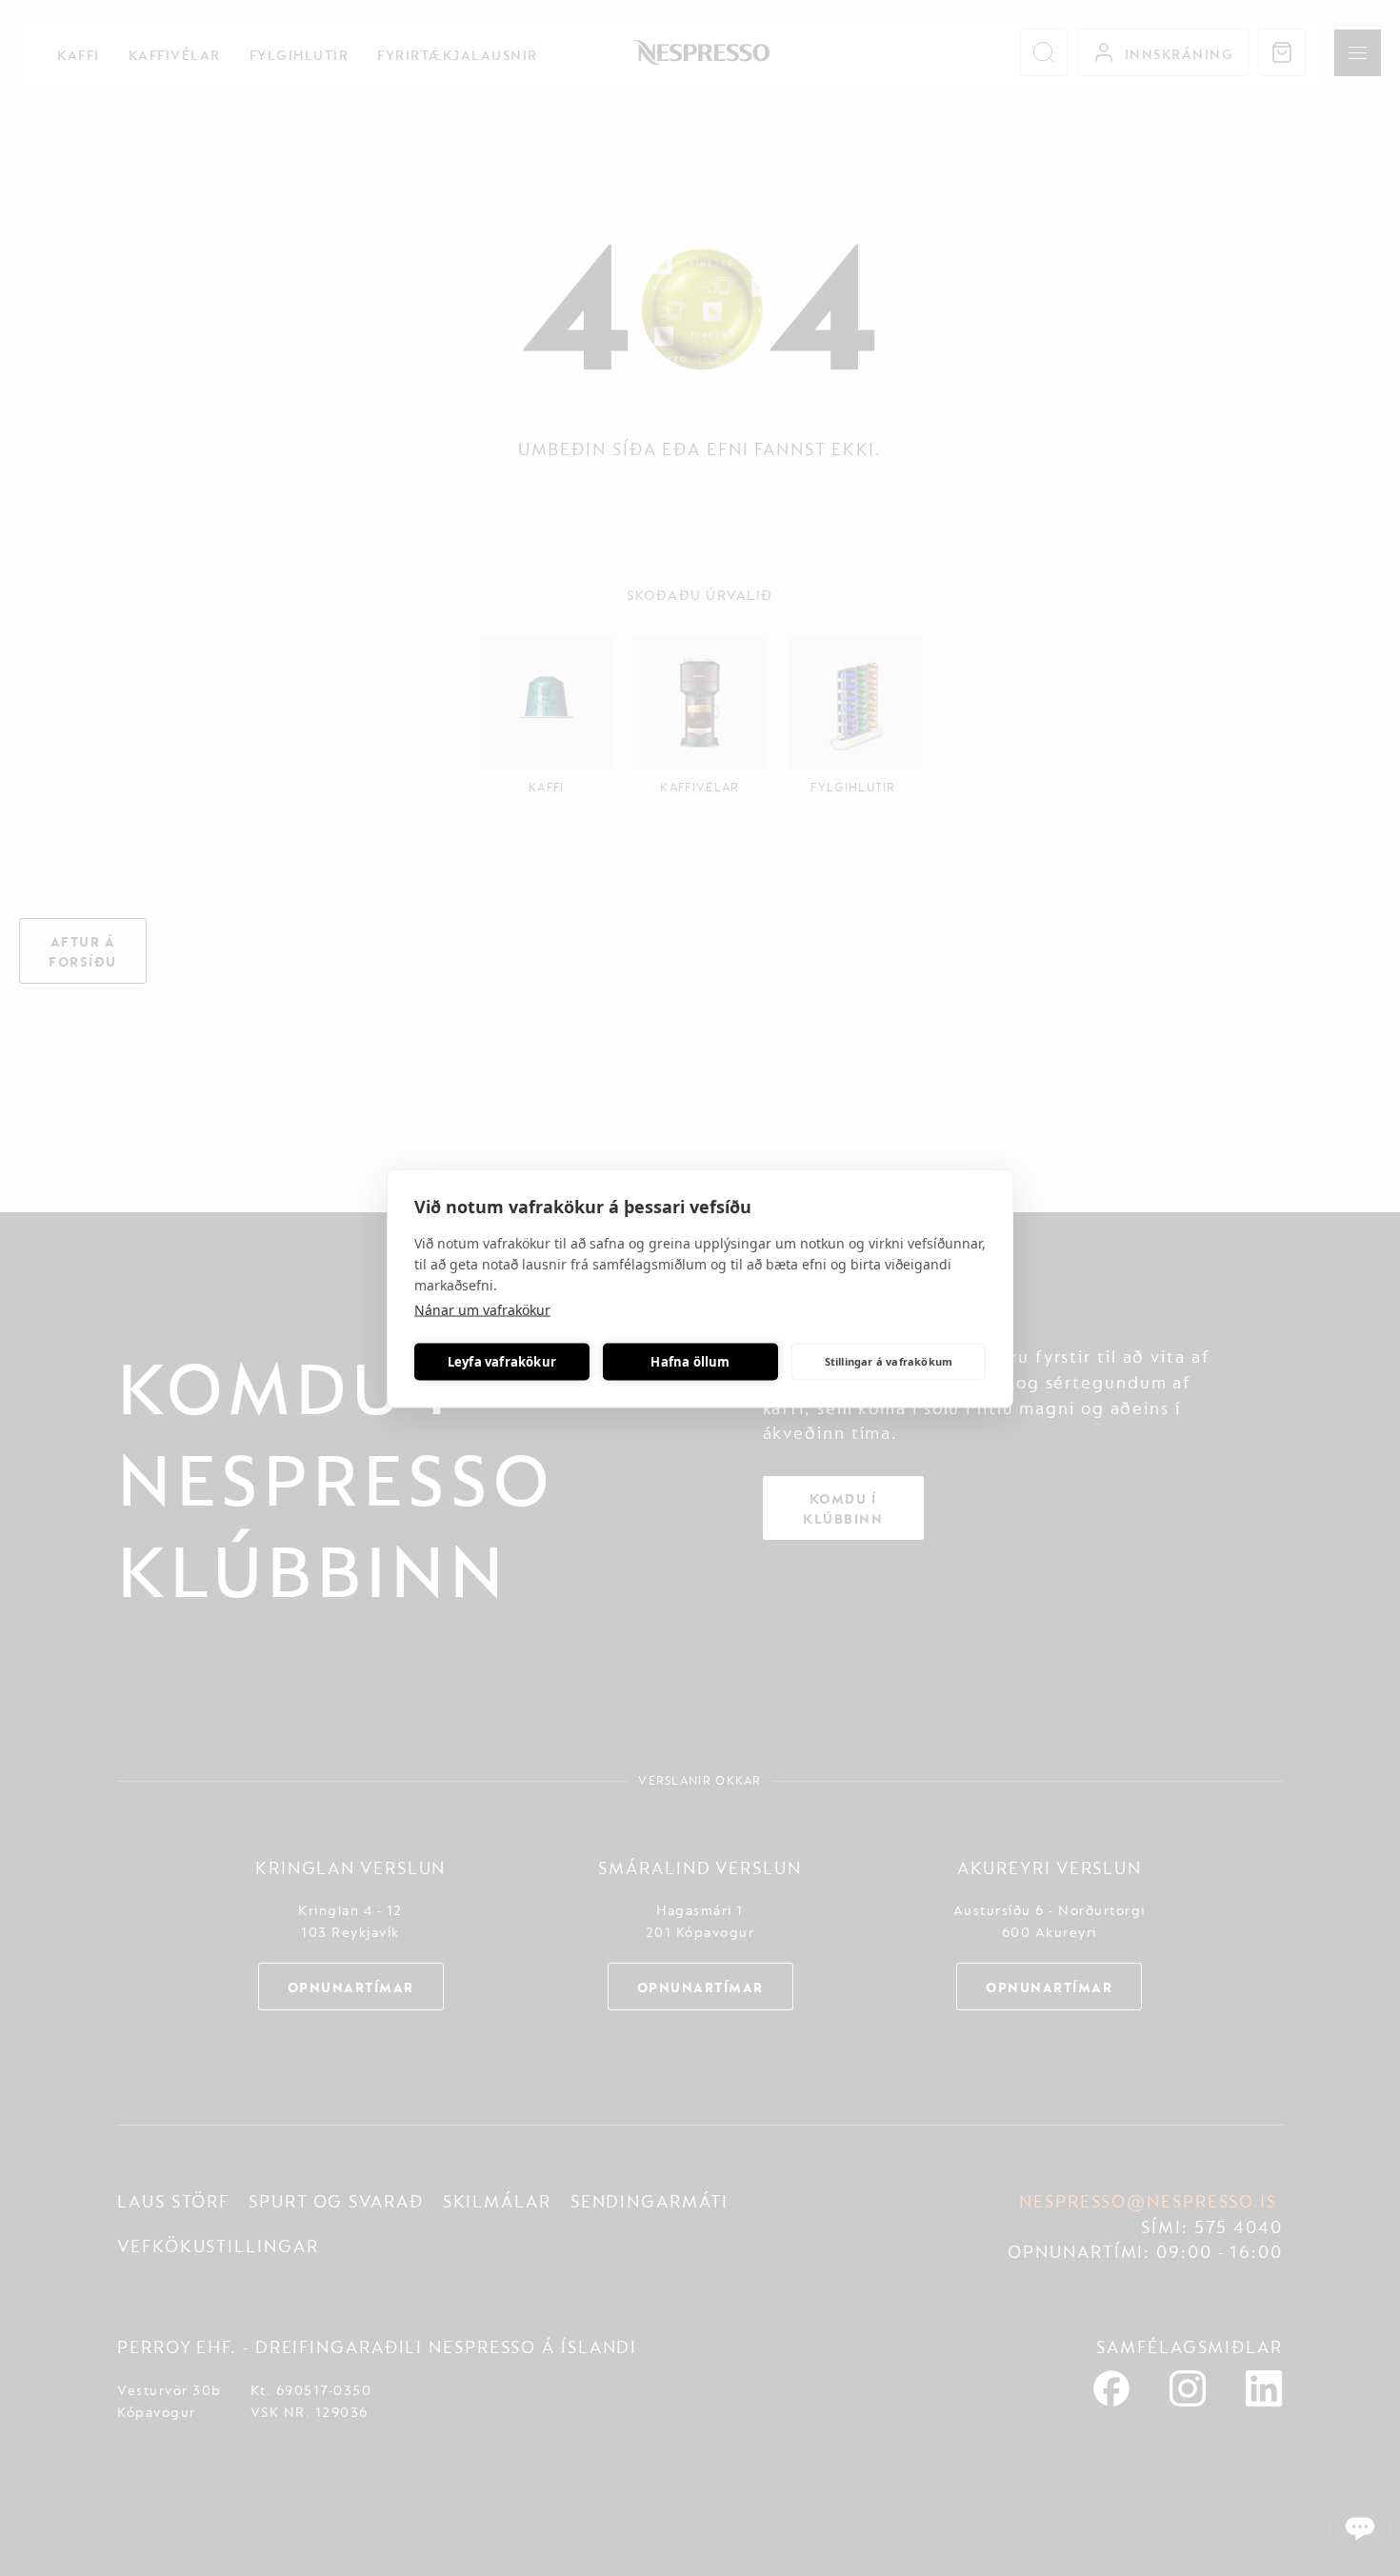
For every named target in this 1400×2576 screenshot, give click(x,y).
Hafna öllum (690, 1362)
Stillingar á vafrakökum (889, 1361)
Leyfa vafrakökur (502, 1362)
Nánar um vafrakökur (482, 1309)
